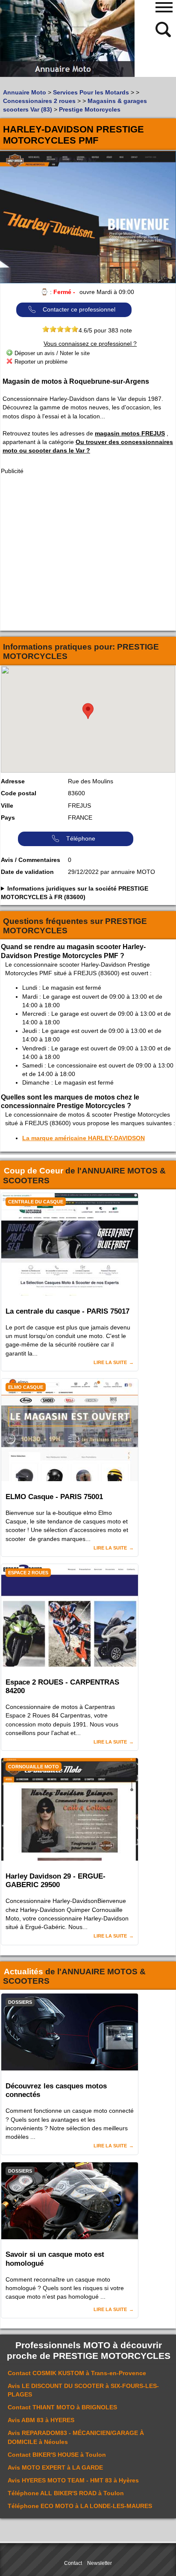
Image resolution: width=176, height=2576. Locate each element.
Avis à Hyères (73, 2480)
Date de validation (27, 872)
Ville (7, 806)
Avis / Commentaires (31, 860)
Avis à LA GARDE (55, 2467)
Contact (73, 2563)
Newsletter (100, 2563)
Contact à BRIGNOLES (62, 2407)
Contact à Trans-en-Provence (77, 2373)
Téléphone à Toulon (66, 2493)
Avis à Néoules (76, 2437)
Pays (8, 817)
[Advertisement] (88, 553)
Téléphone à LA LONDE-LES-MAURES (80, 2506)
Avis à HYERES (41, 2420)
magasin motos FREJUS (130, 433)
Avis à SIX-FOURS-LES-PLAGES (83, 2390)
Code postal (19, 793)
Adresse (13, 781)
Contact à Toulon (57, 2455)
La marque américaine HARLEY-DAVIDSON (84, 1138)
